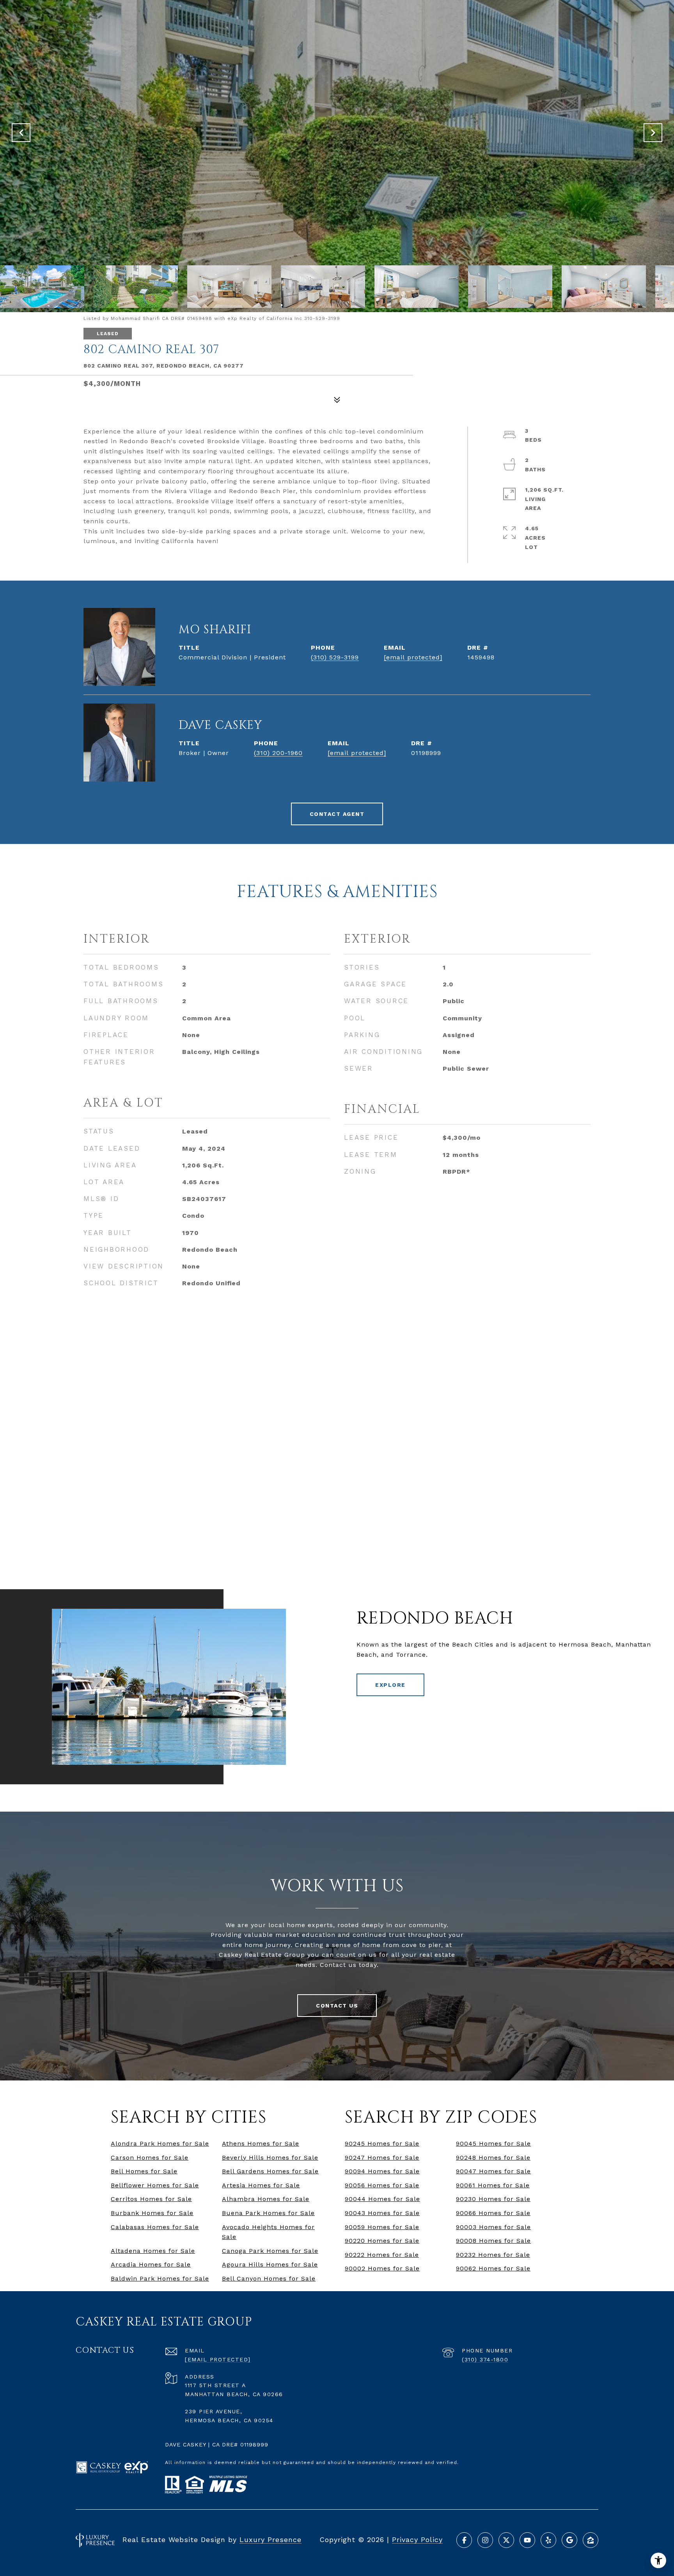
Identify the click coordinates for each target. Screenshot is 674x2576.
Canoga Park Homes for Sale (270, 2251)
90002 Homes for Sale (382, 2268)
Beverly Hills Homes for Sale (270, 2158)
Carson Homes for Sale (150, 2158)
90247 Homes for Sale (382, 2158)
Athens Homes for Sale (261, 2143)
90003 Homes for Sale (493, 2227)
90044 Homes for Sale (382, 2199)
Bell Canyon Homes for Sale (269, 2278)
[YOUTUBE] (527, 2540)
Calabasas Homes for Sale (155, 2227)
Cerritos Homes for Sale (151, 2199)
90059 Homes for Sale (382, 2227)
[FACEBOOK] (464, 2540)
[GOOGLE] (569, 2540)
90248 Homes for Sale (493, 2158)
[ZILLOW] (591, 2540)
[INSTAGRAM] (485, 2540)
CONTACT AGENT (337, 814)
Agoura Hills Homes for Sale (270, 2264)
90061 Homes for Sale (493, 2185)
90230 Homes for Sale (493, 2199)
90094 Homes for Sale (382, 2171)
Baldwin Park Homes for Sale (160, 2278)
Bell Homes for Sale (144, 2171)
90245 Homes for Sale (382, 2143)
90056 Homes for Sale (382, 2185)
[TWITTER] (506, 2540)
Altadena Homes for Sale (153, 2251)
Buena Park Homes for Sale (268, 2213)
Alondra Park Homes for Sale (160, 2143)
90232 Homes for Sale (493, 2255)
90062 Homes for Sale (493, 2268)
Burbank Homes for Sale (152, 2213)
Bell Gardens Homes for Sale (270, 2171)
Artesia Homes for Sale (261, 2185)
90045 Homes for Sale (493, 2143)
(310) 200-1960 (278, 753)
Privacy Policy (417, 2540)
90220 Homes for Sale (382, 2241)
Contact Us (337, 2006)
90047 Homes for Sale (493, 2171)
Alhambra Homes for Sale (266, 2199)
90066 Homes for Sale (493, 2213)
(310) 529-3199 (335, 657)
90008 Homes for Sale (493, 2241)
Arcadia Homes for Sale (151, 2264)
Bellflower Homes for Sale (155, 2185)
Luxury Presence (270, 2540)
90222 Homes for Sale (382, 2255)
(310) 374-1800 (485, 2359)
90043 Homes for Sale (382, 2213)
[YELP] (548, 2540)
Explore (390, 1685)
